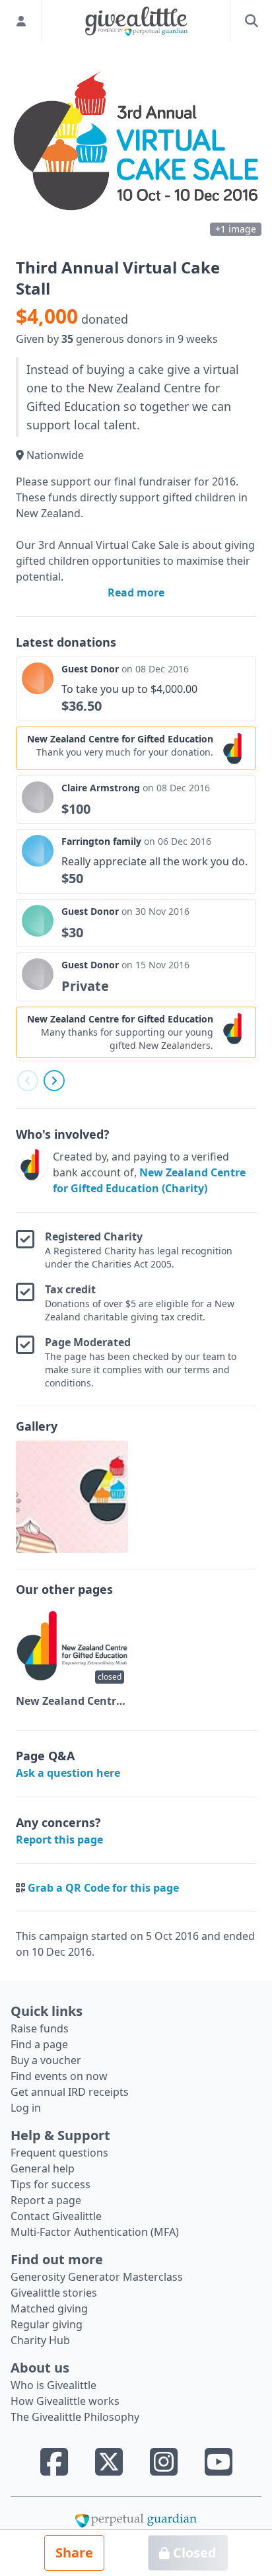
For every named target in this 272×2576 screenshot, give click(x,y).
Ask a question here (68, 1773)
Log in (26, 2108)
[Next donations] (54, 1081)
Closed (193, 2553)
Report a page (46, 2200)
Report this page (59, 1840)
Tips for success (51, 2184)
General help (43, 2168)
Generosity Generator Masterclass (97, 2277)
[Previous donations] (28, 1081)
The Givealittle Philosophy (75, 2417)
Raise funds (40, 2028)
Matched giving (49, 2308)
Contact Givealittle (56, 2216)
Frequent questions (59, 2153)
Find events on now (59, 2076)
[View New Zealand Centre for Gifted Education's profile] (32, 1172)
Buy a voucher (46, 2060)
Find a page (39, 2044)
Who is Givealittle (53, 2385)
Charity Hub (40, 2340)
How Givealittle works (65, 2401)
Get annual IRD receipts (70, 2092)
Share (74, 2553)
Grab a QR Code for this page (103, 1888)
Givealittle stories (54, 2293)
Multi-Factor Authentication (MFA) (95, 2232)
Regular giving (47, 2324)
